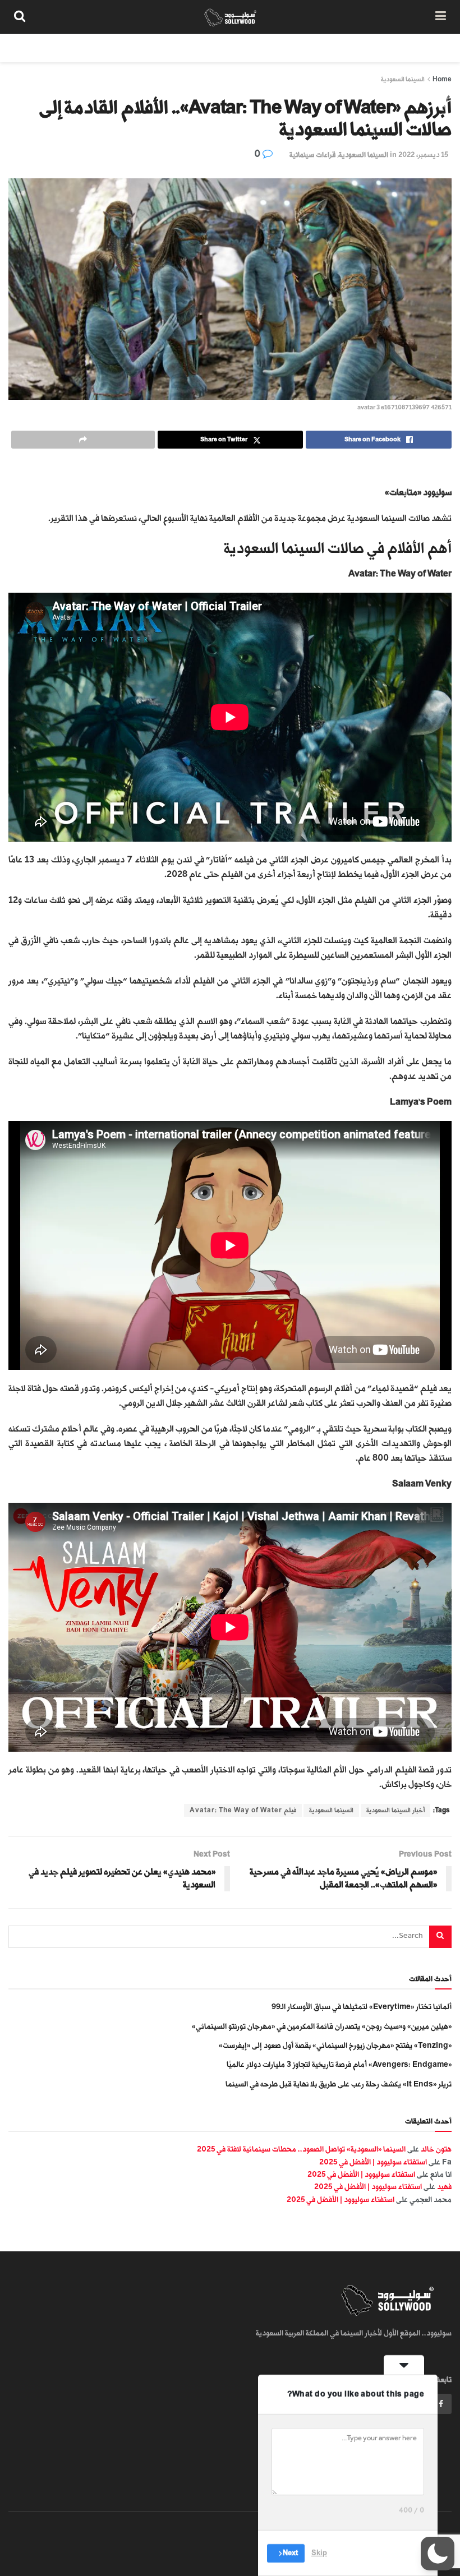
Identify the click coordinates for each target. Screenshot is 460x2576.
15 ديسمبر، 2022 (423, 155)
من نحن (431, 48)
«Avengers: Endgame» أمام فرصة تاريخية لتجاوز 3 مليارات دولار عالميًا (339, 2064)
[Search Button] (20, 17)
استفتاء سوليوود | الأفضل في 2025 (373, 2162)
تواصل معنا (248, 48)
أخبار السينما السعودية (395, 1810)
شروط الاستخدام (310, 48)
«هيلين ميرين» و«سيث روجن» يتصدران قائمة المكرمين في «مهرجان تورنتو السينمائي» (322, 2026)
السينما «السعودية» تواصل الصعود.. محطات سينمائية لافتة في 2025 (301, 2149)
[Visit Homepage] (230, 17)
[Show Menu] (441, 17)
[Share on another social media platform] (83, 440)
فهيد (444, 2187)
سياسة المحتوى (378, 48)
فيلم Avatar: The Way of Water (243, 1810)
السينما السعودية (403, 79)
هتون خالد (436, 2149)
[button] (438, 2554)
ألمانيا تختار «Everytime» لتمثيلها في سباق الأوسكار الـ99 (362, 2007)
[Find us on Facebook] (441, 2404)
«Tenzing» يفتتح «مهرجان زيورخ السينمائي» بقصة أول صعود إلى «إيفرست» (335, 2045)
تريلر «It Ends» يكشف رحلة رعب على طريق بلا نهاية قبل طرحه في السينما (339, 2084)
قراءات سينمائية (312, 155)
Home (442, 79)
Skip (319, 2553)
